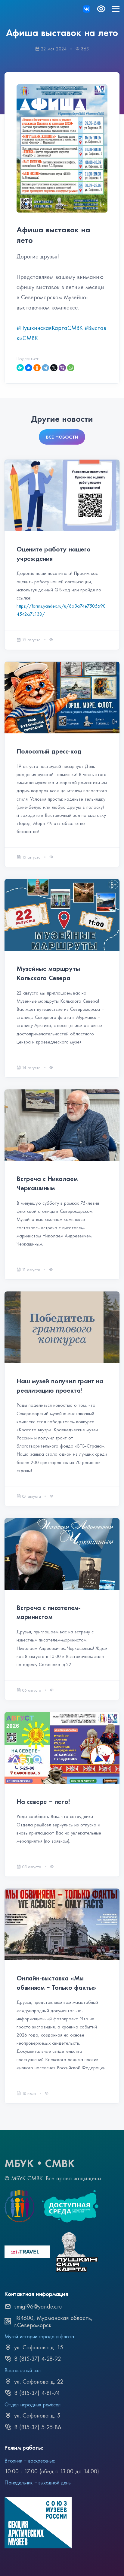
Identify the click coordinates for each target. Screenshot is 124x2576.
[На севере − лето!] (62, 1748)
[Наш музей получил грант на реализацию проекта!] (62, 1327)
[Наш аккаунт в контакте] (87, 9)
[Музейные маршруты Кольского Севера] (62, 915)
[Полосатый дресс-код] (62, 698)
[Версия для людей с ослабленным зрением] (101, 9)
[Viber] (62, 368)
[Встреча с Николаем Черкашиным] (62, 1125)
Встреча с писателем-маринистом (49, 1612)
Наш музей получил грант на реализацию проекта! (60, 1386)
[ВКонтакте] (29, 368)
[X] (54, 368)
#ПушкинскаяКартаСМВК (50, 328)
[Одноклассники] (37, 368)
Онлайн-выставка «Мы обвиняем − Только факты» (56, 1983)
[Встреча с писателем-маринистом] (62, 1554)
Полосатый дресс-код (49, 751)
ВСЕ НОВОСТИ (62, 437)
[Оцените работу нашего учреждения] (62, 495)
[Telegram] (45, 368)
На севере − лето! (43, 1802)
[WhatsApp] (71, 368)
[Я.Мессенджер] (20, 368)
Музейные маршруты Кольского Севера (48, 973)
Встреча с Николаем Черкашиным (47, 1183)
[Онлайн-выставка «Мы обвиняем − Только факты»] (62, 1924)
